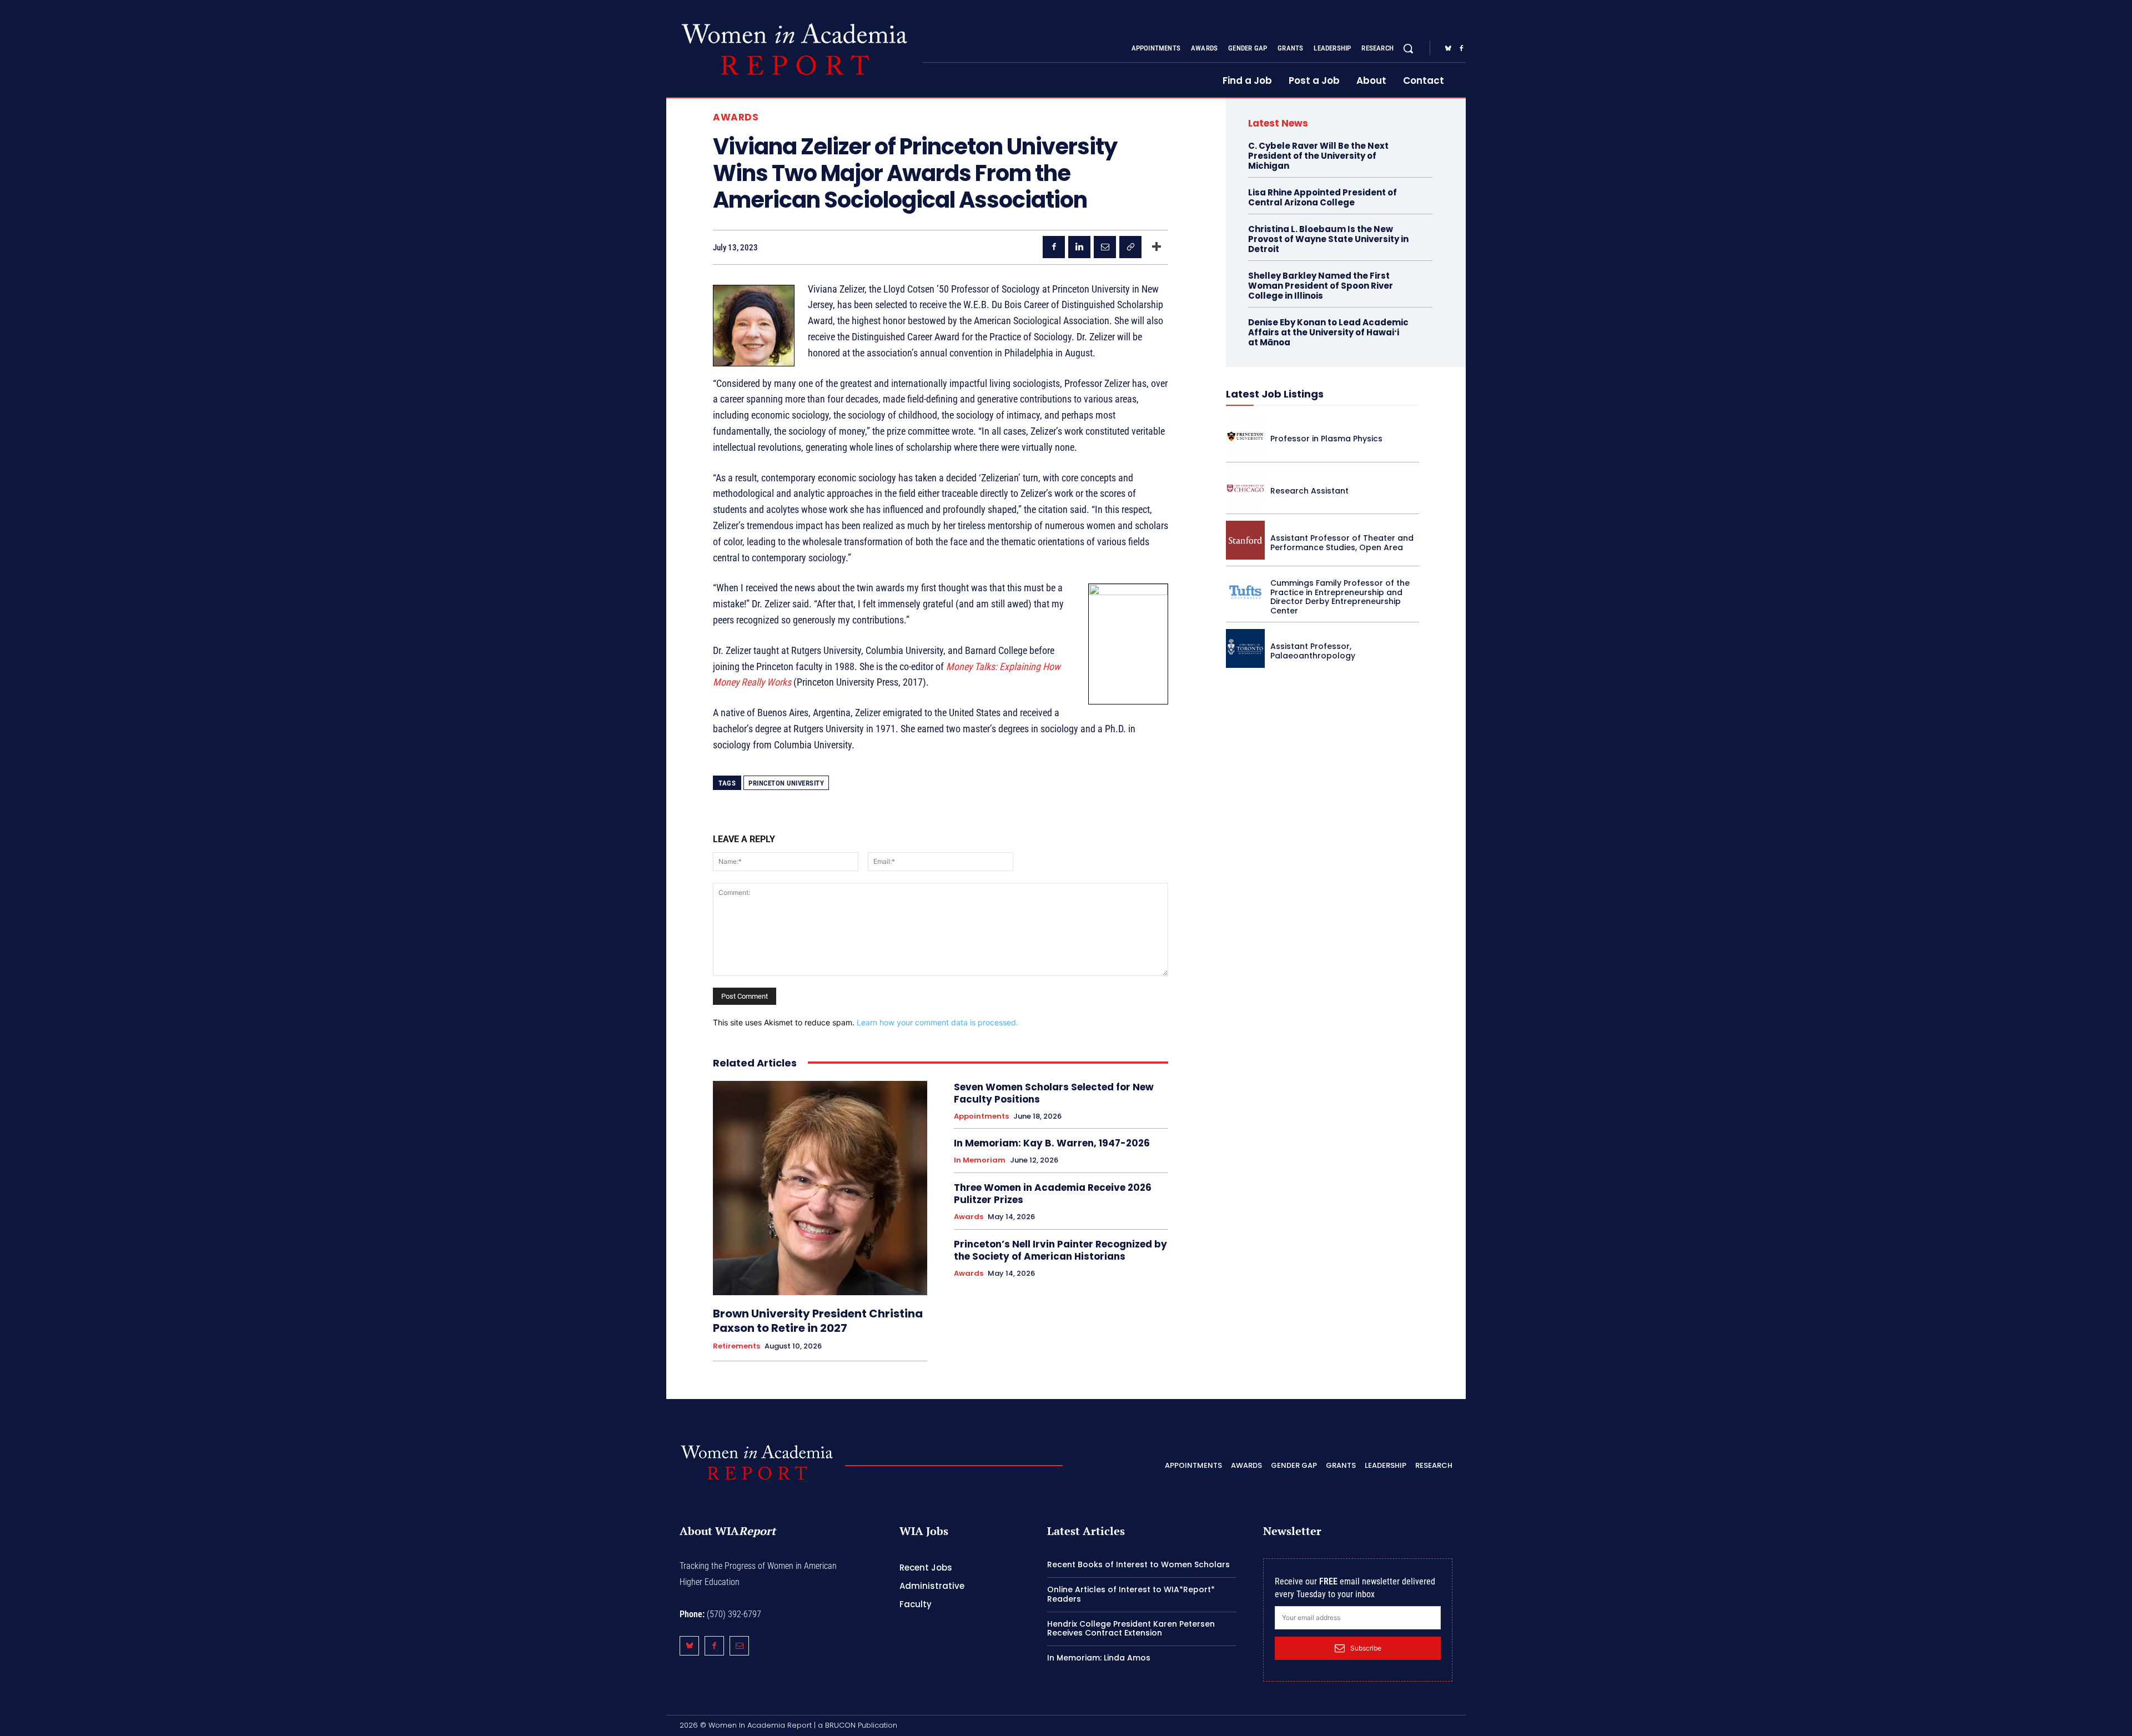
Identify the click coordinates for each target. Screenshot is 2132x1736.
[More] (1156, 247)
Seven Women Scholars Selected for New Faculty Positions (1054, 1093)
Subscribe (1366, 1648)
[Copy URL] (1130, 247)
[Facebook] (1461, 49)
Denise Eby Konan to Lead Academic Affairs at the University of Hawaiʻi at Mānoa (1328, 332)
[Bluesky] (1448, 49)
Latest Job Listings (1275, 394)
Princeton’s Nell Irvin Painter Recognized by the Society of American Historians (1060, 1250)
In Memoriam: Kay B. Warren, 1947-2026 (1052, 1143)
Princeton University (786, 783)
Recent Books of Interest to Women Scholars (1138, 1564)
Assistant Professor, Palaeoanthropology (1313, 651)
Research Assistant (1309, 491)
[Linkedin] (1079, 247)
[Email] (1105, 247)
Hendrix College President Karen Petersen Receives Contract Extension (1131, 1629)
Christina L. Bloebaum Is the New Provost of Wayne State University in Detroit (1328, 239)
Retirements (736, 1346)
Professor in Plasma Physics (1326, 439)
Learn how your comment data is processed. (937, 1022)
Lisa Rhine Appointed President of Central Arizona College (1323, 197)
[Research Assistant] (1245, 489)
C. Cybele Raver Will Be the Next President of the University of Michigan (1318, 156)
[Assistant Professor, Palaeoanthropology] (1245, 648)
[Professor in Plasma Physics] (1245, 436)
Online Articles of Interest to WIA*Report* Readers (1131, 1594)
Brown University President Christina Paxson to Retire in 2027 (818, 1321)
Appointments (981, 1116)
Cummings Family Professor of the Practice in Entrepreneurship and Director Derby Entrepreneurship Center (1340, 597)
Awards (736, 117)
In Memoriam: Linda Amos (1099, 1658)
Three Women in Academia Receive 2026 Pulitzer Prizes (1053, 1194)
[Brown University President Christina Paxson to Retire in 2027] (820, 1188)
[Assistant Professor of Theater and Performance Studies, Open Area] (1245, 540)
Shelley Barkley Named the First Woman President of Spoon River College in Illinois (1321, 286)
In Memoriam (980, 1160)
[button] (1408, 48)
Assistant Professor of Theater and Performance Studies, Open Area (1342, 543)
